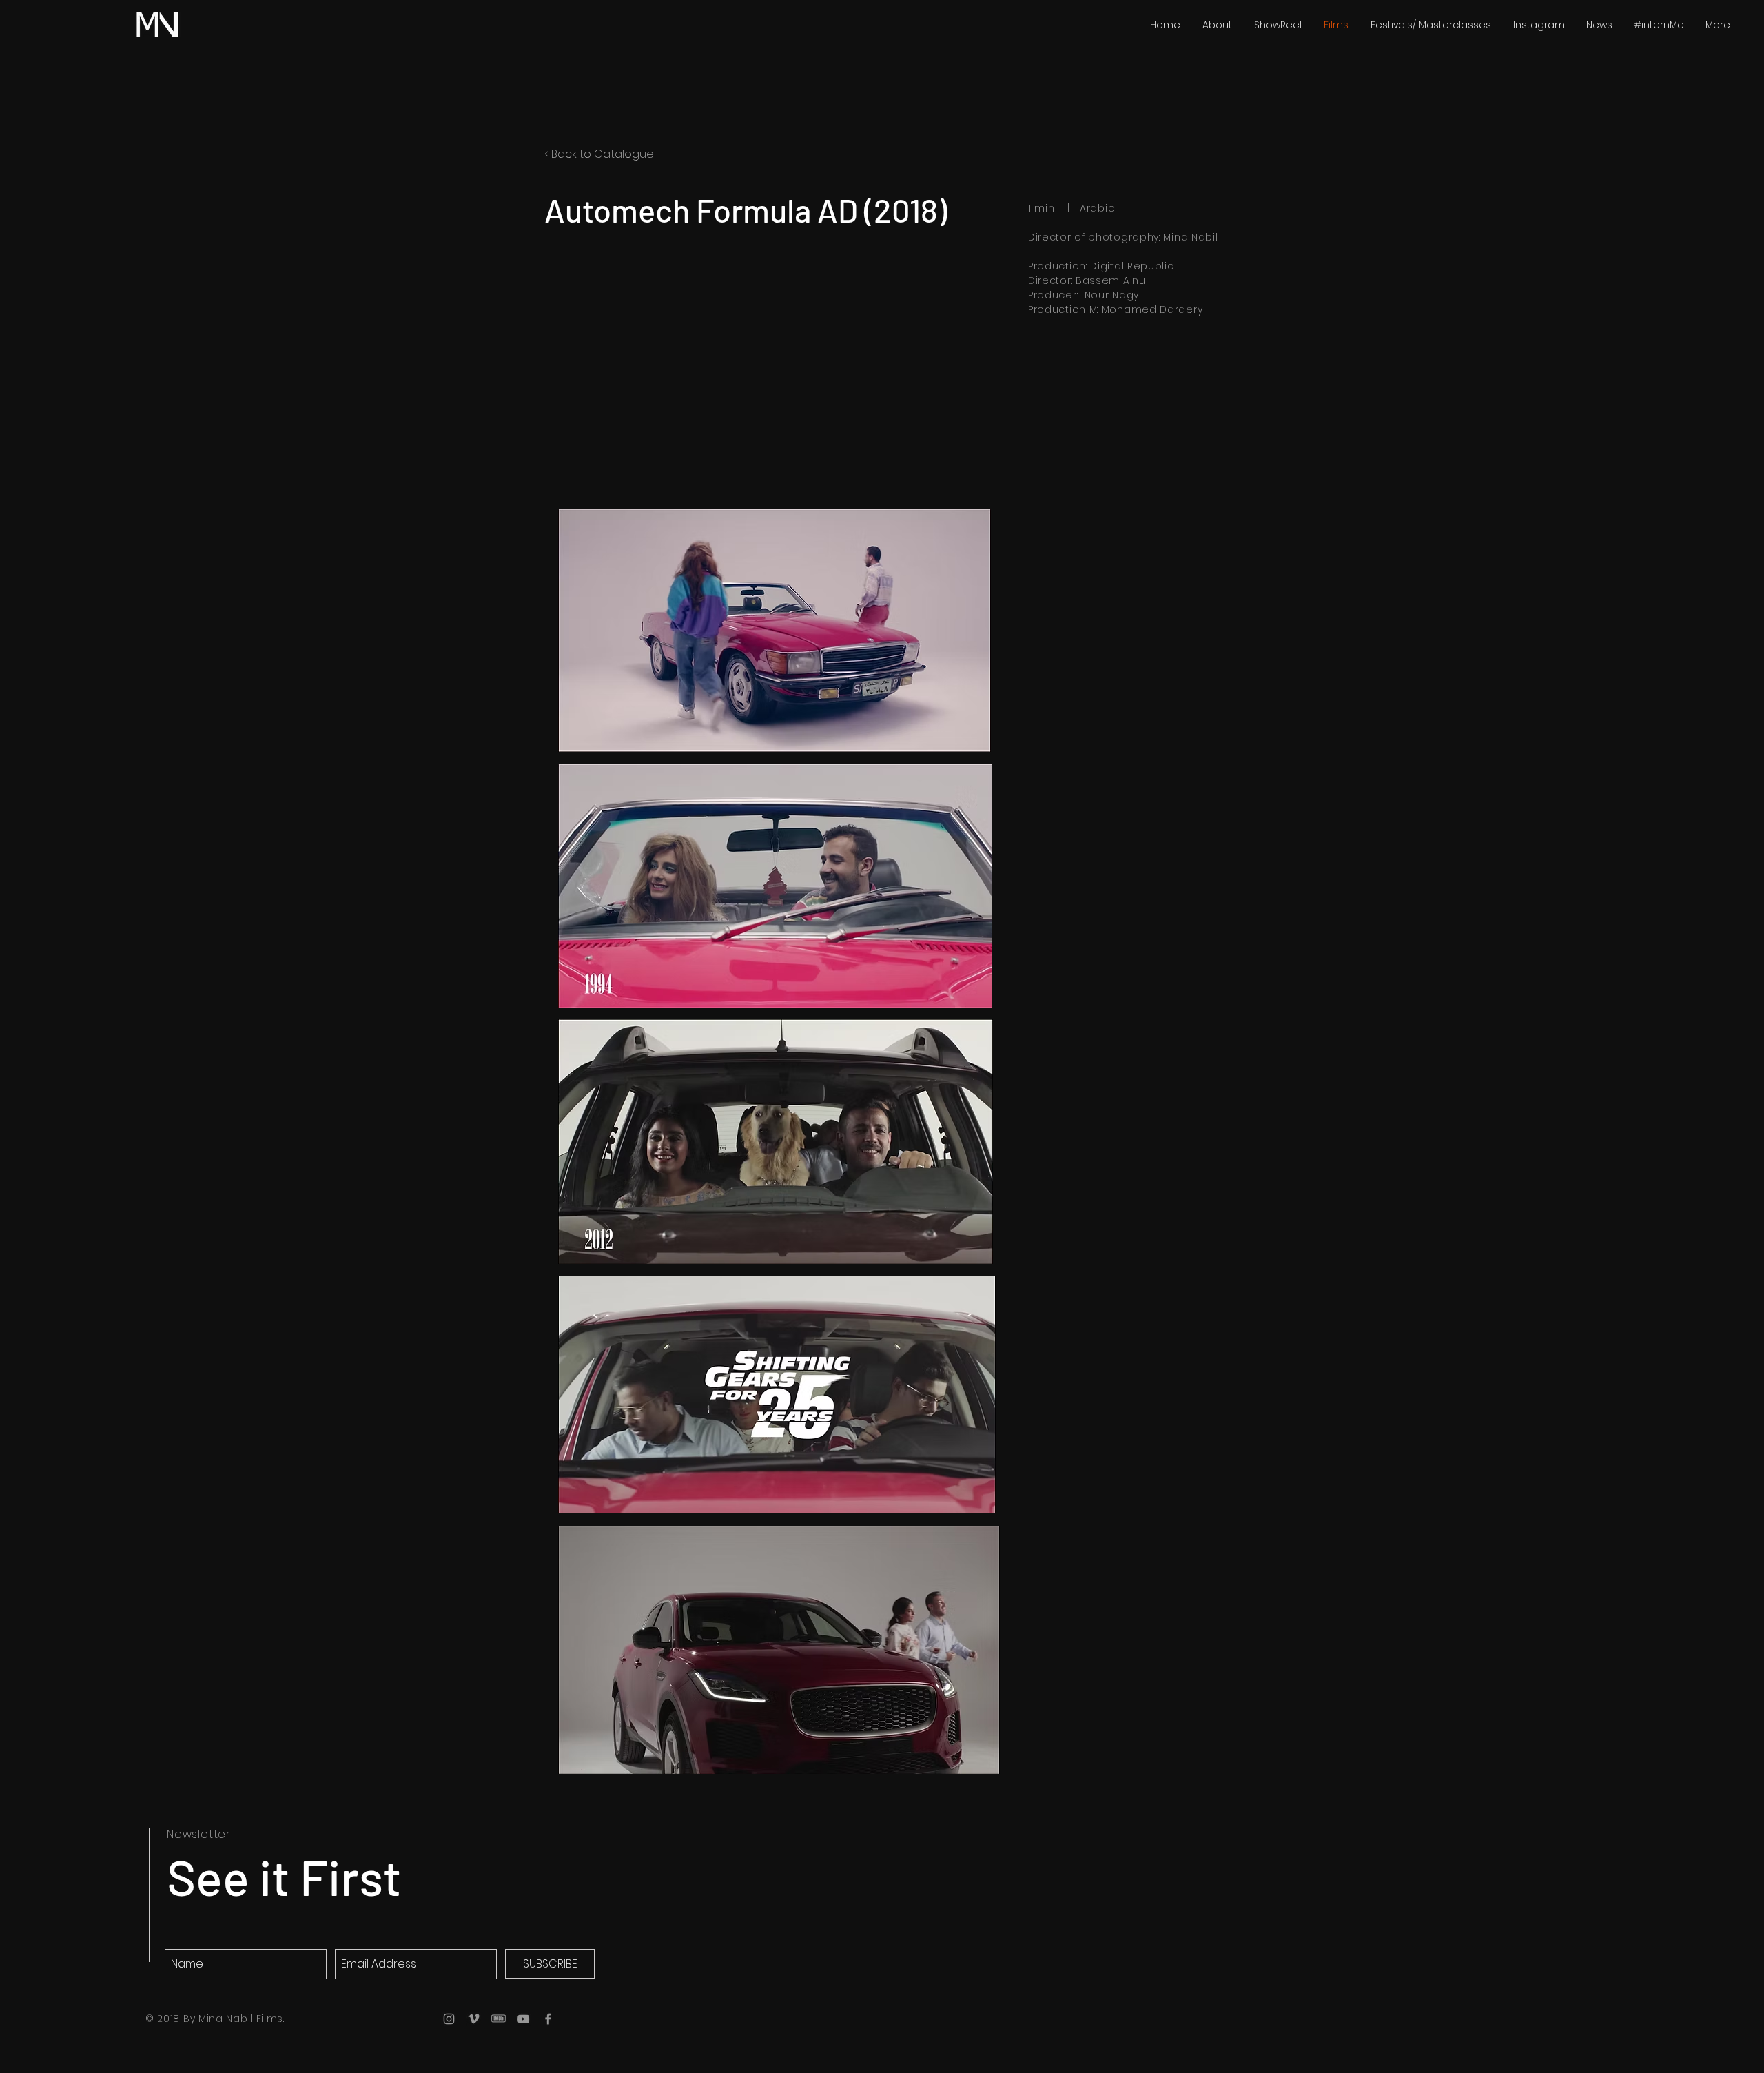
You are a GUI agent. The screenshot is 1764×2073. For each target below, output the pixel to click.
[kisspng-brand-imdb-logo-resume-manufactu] (499, 2019)
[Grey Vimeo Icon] (474, 2019)
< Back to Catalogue (599, 154)
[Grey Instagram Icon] (449, 2019)
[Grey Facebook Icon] (548, 2019)
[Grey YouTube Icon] (523, 2019)
